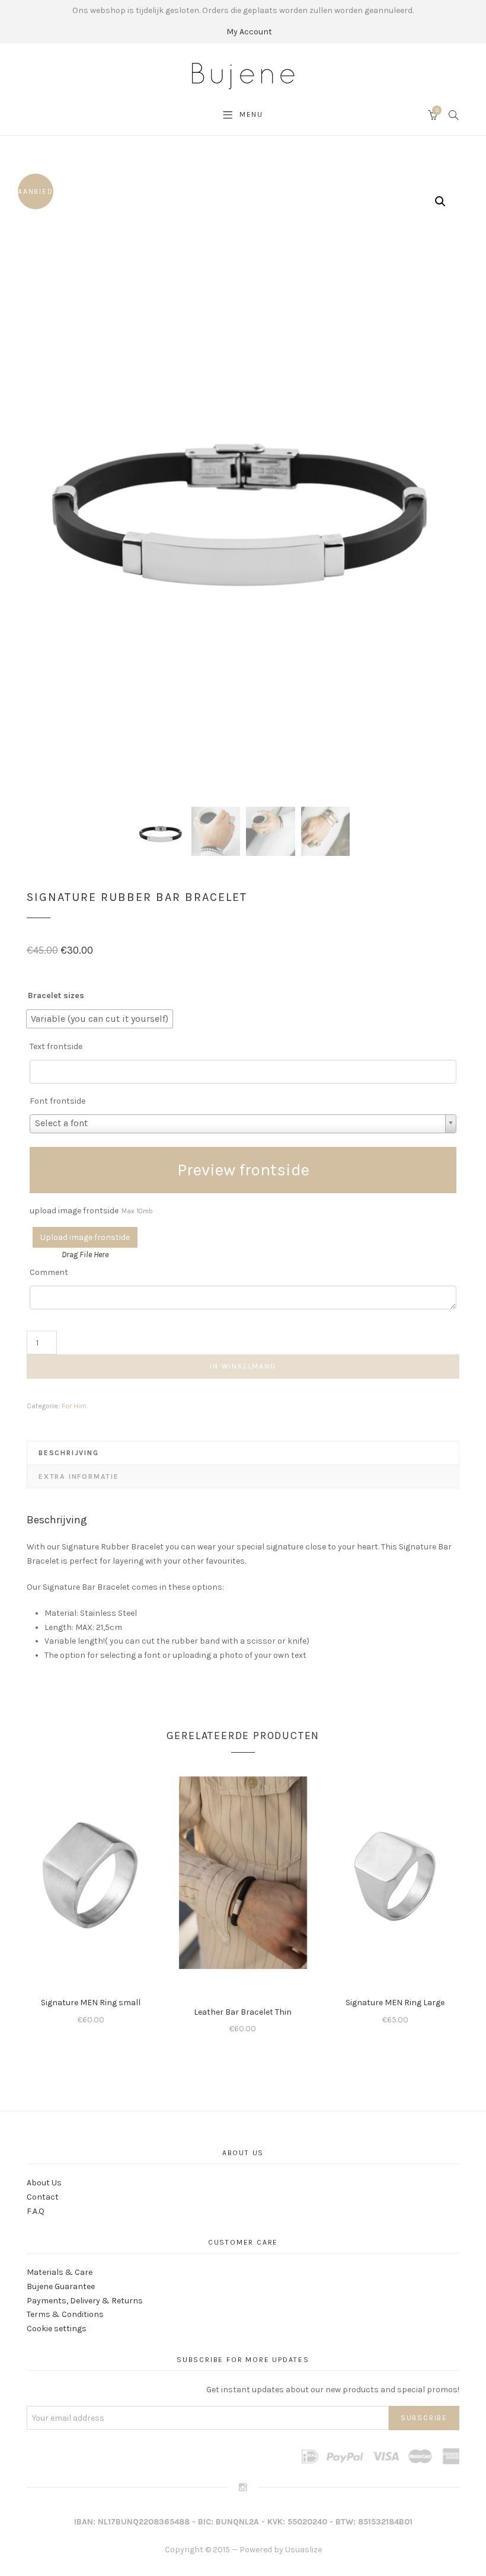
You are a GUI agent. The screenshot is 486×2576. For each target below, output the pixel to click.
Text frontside (56, 1046)
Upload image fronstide (85, 1237)
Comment (49, 1272)
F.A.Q (36, 2211)
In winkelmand (243, 1366)
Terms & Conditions (65, 2314)
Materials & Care (60, 2272)
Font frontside (57, 1101)
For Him (74, 1406)
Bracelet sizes (56, 995)
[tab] (243, 1453)
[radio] (100, 1019)
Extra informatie (79, 1476)
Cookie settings (57, 2329)
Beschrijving (69, 1453)
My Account (249, 32)
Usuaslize (303, 2550)
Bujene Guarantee (61, 2286)
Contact (43, 2197)
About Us (44, 2183)
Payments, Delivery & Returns (85, 2301)
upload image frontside (91, 1211)
